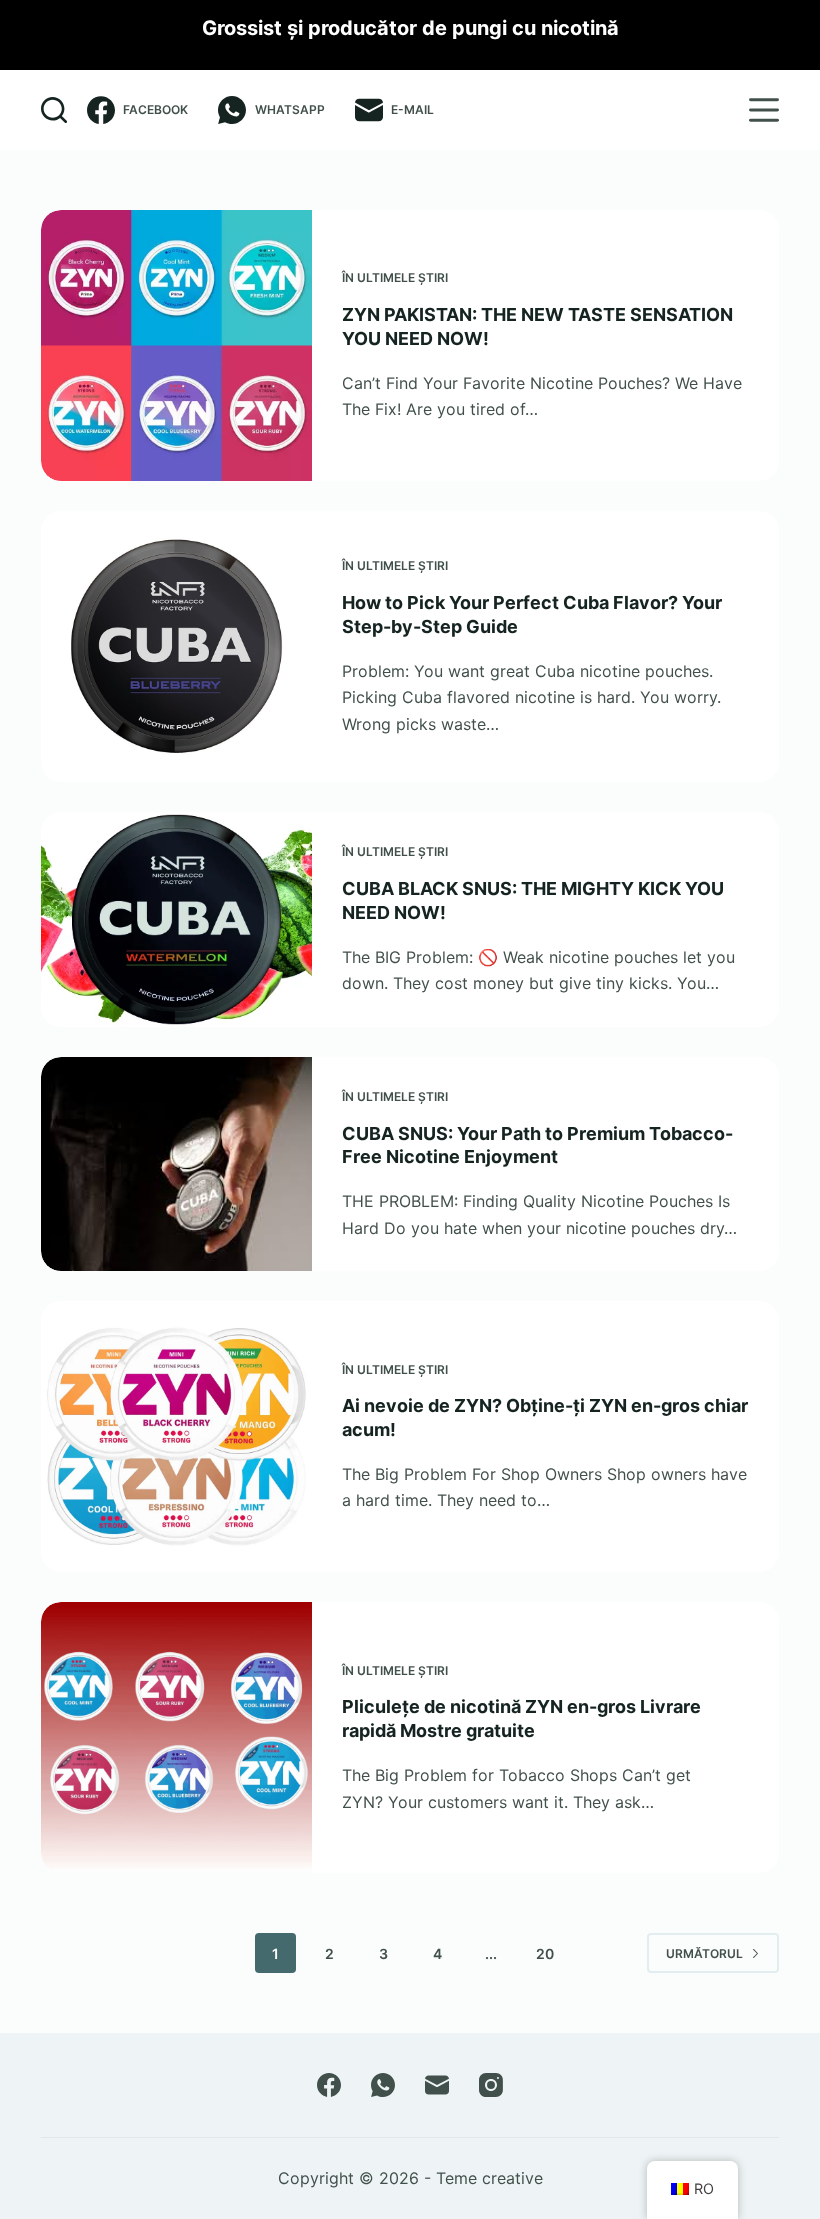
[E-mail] (437, 2085)
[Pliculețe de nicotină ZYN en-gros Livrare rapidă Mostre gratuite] (176, 1737)
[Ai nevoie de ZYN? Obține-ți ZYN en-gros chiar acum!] (176, 1436)
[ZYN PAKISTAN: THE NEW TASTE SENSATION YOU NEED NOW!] (176, 345)
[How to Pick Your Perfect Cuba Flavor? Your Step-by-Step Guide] (176, 646)
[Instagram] (491, 2085)
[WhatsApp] (383, 2085)
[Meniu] (764, 110)
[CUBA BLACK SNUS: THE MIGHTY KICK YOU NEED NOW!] (176, 919)
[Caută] (54, 110)
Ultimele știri (402, 277)
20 (545, 1953)
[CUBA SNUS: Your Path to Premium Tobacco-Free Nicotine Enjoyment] (176, 1164)
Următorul (704, 1953)
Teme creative (489, 2178)
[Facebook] (329, 2085)
